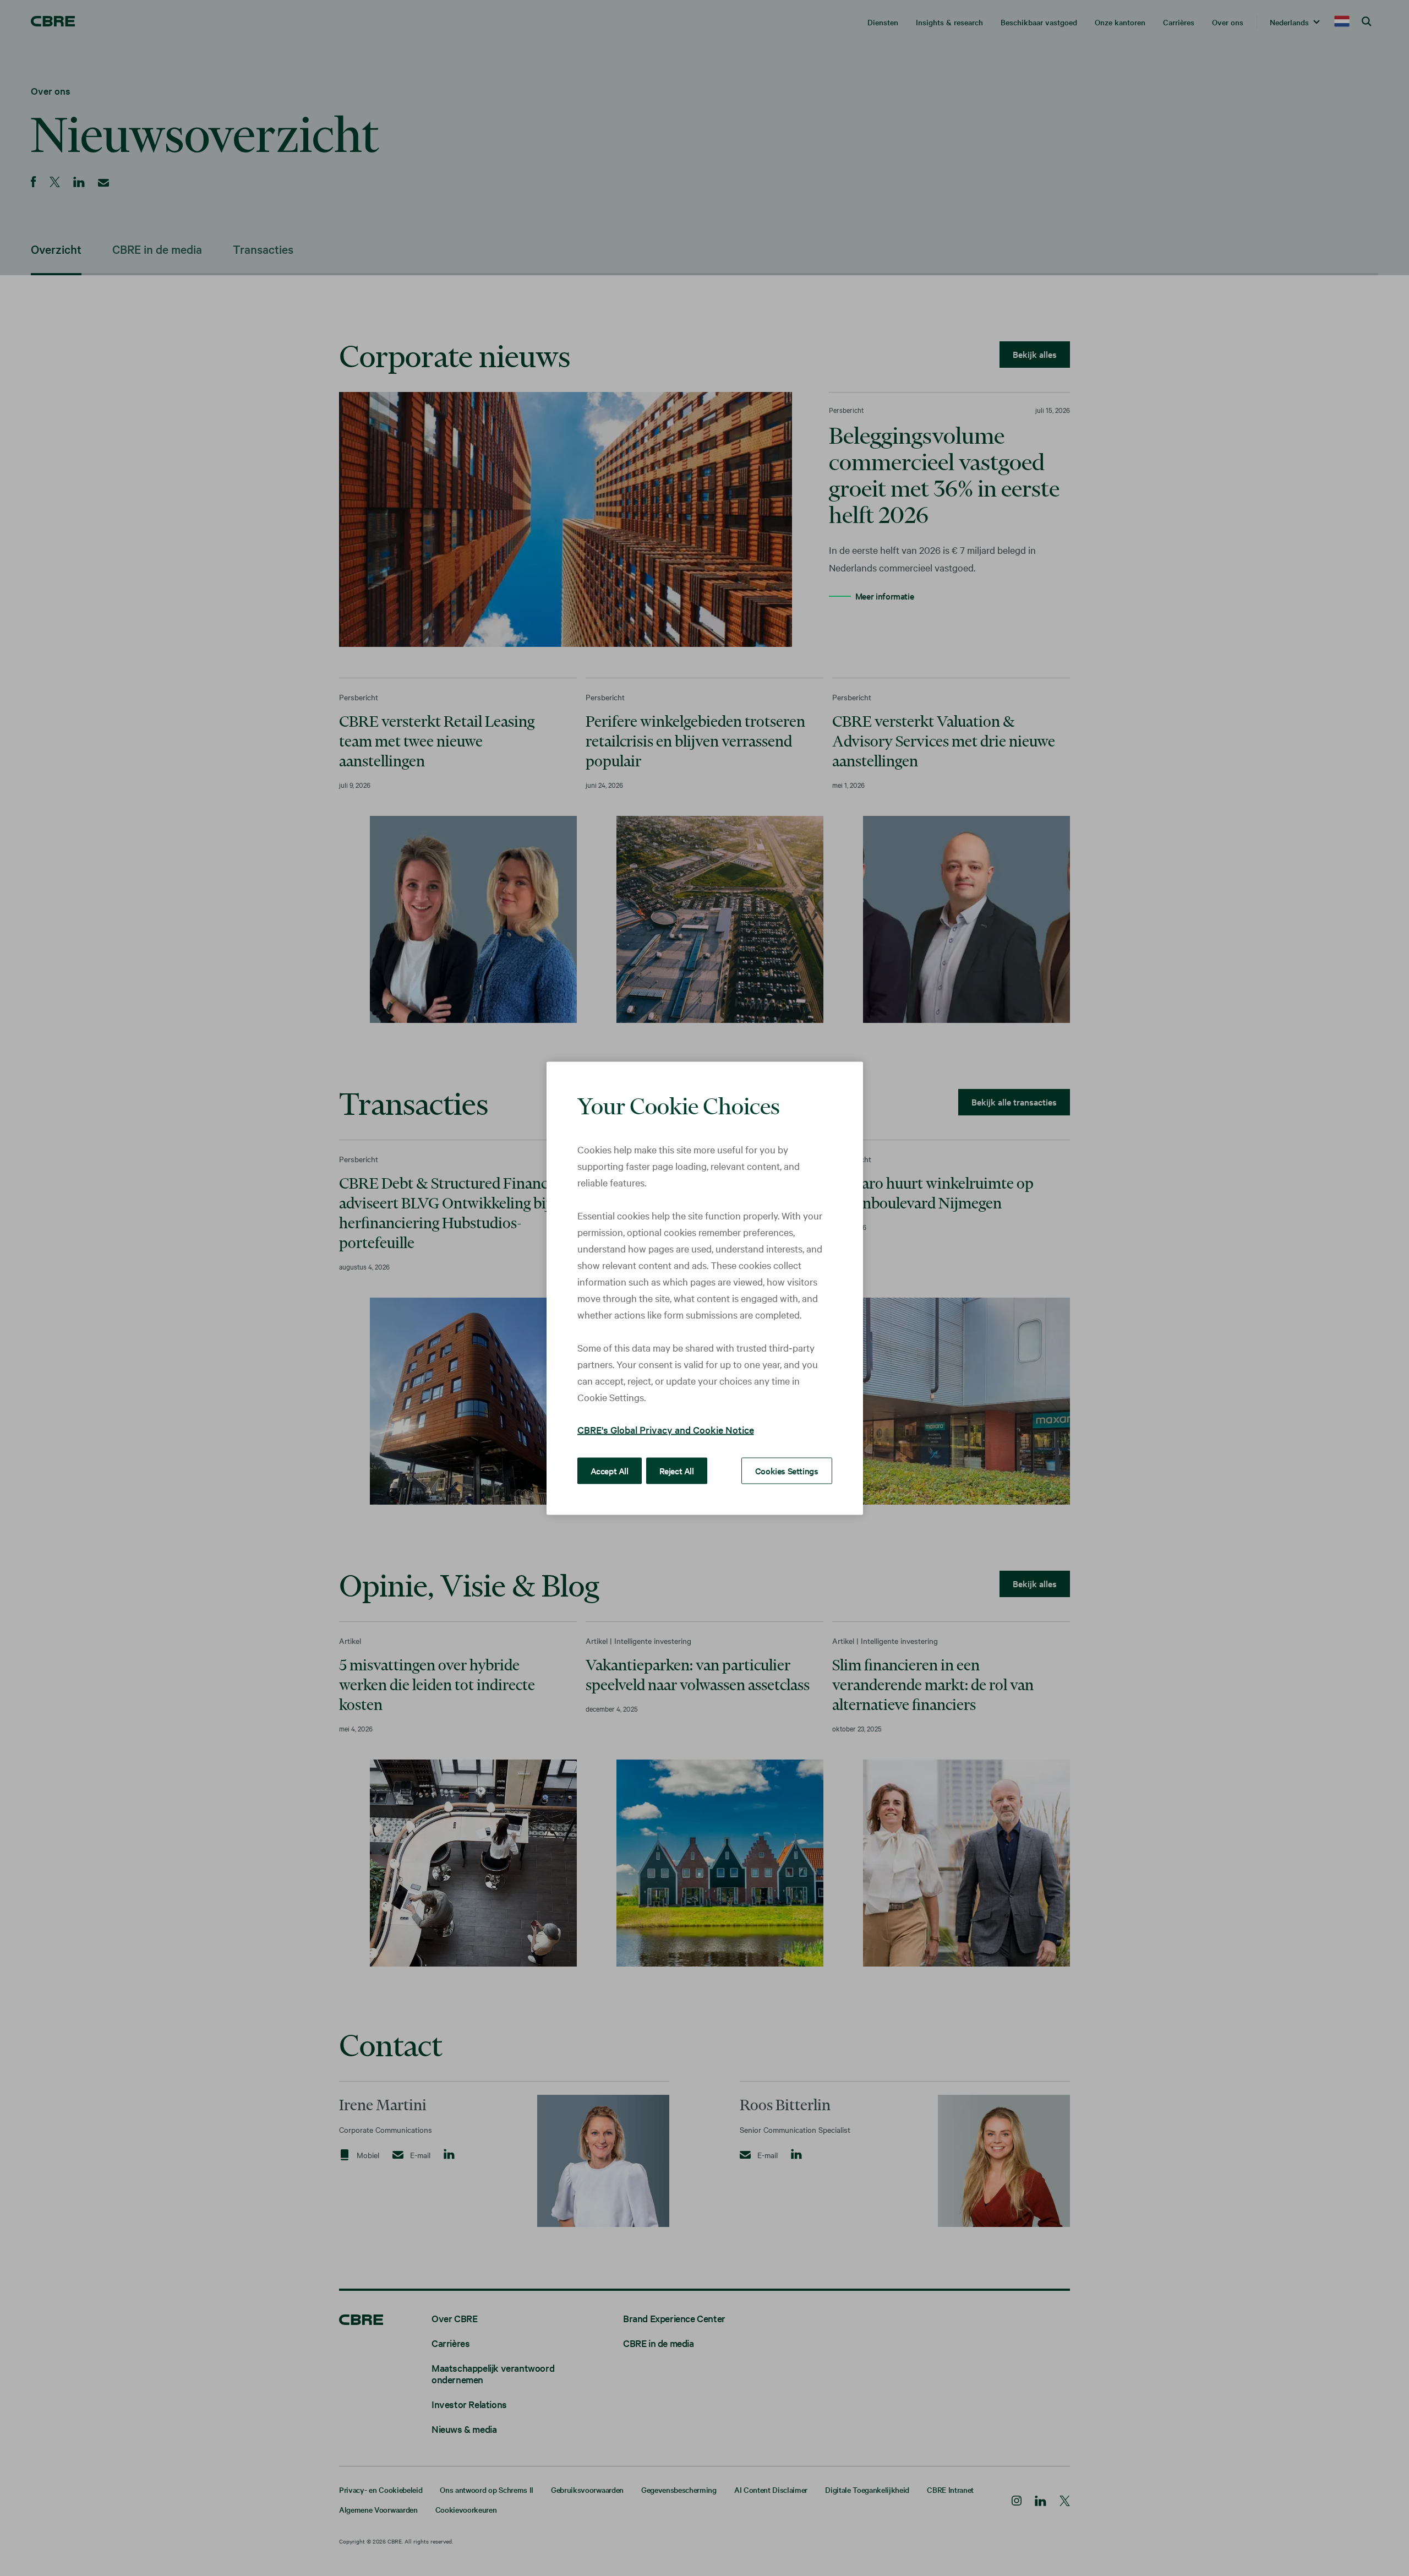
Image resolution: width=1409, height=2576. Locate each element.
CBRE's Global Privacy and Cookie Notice (666, 1429)
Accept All (610, 1470)
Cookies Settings (787, 1470)
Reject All (677, 1470)
